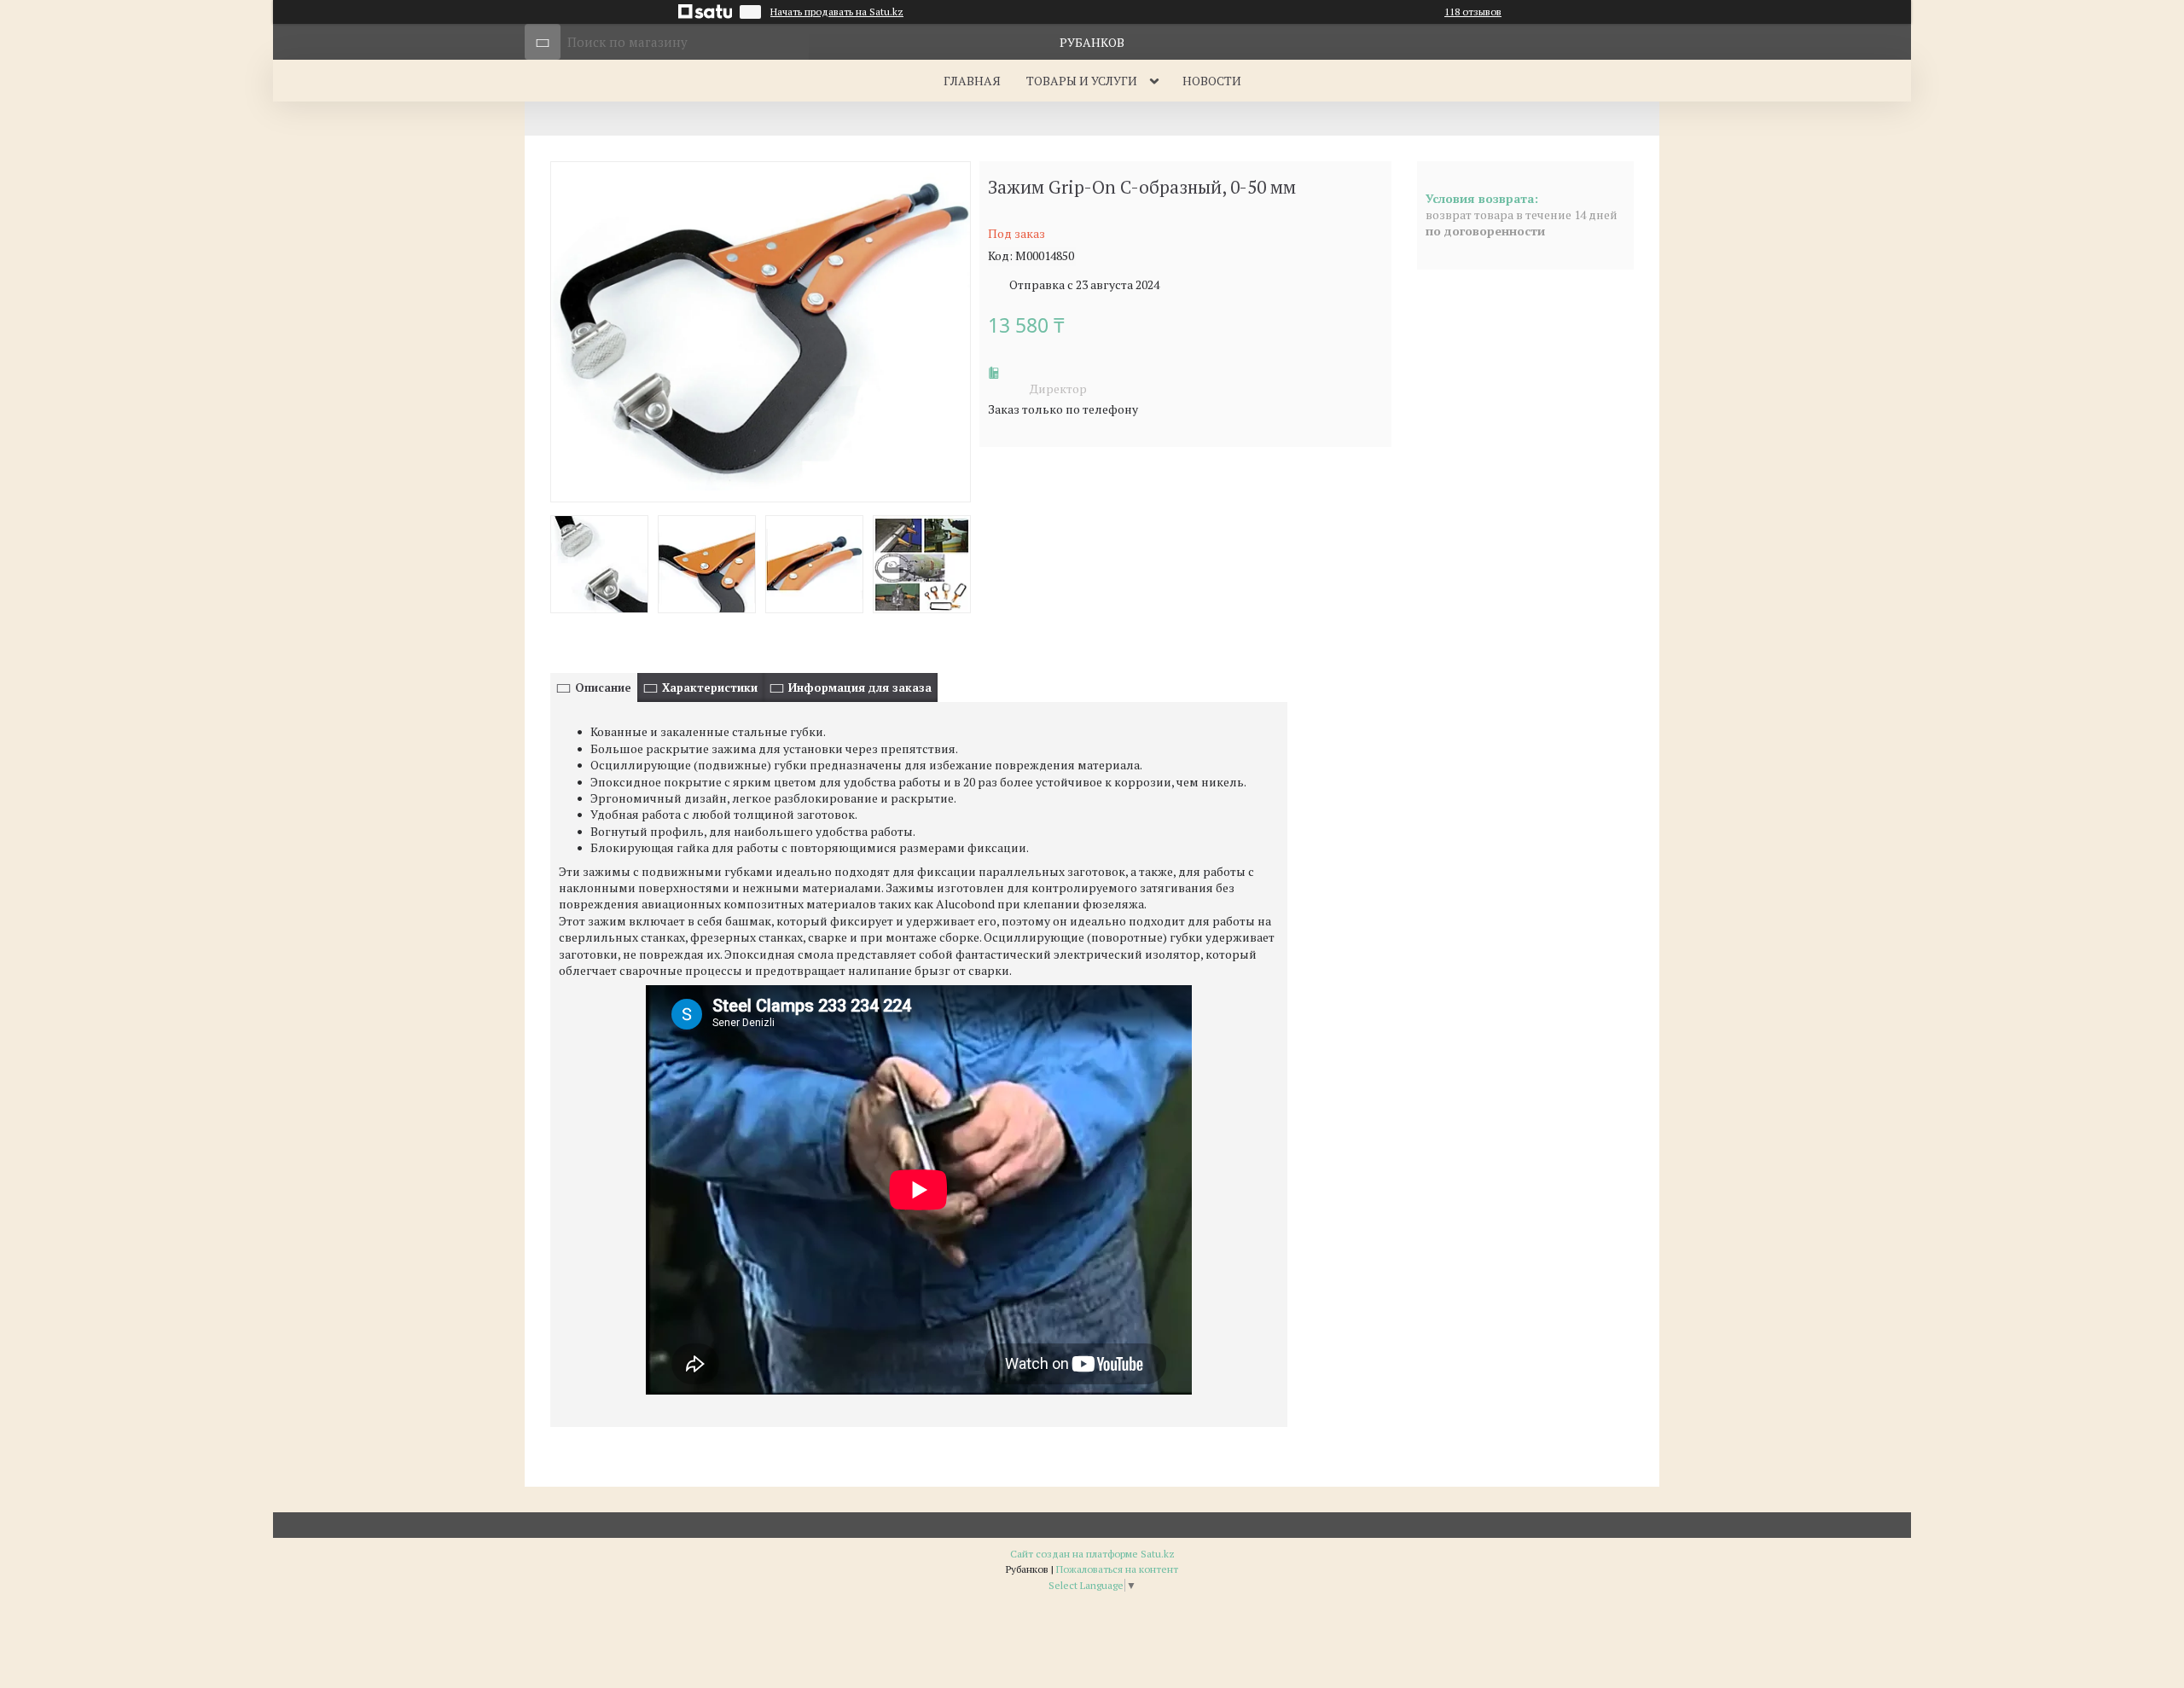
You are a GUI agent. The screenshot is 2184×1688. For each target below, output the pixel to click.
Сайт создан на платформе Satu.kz (1092, 1554)
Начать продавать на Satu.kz (837, 12)
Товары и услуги (1082, 81)
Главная (972, 81)
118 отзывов (1473, 12)
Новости (1212, 81)
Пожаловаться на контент (1117, 1569)
